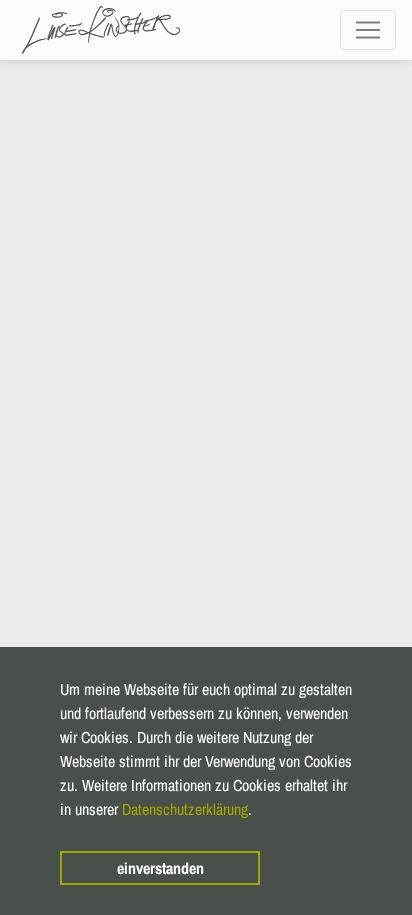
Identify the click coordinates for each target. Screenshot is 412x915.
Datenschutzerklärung (185, 809)
